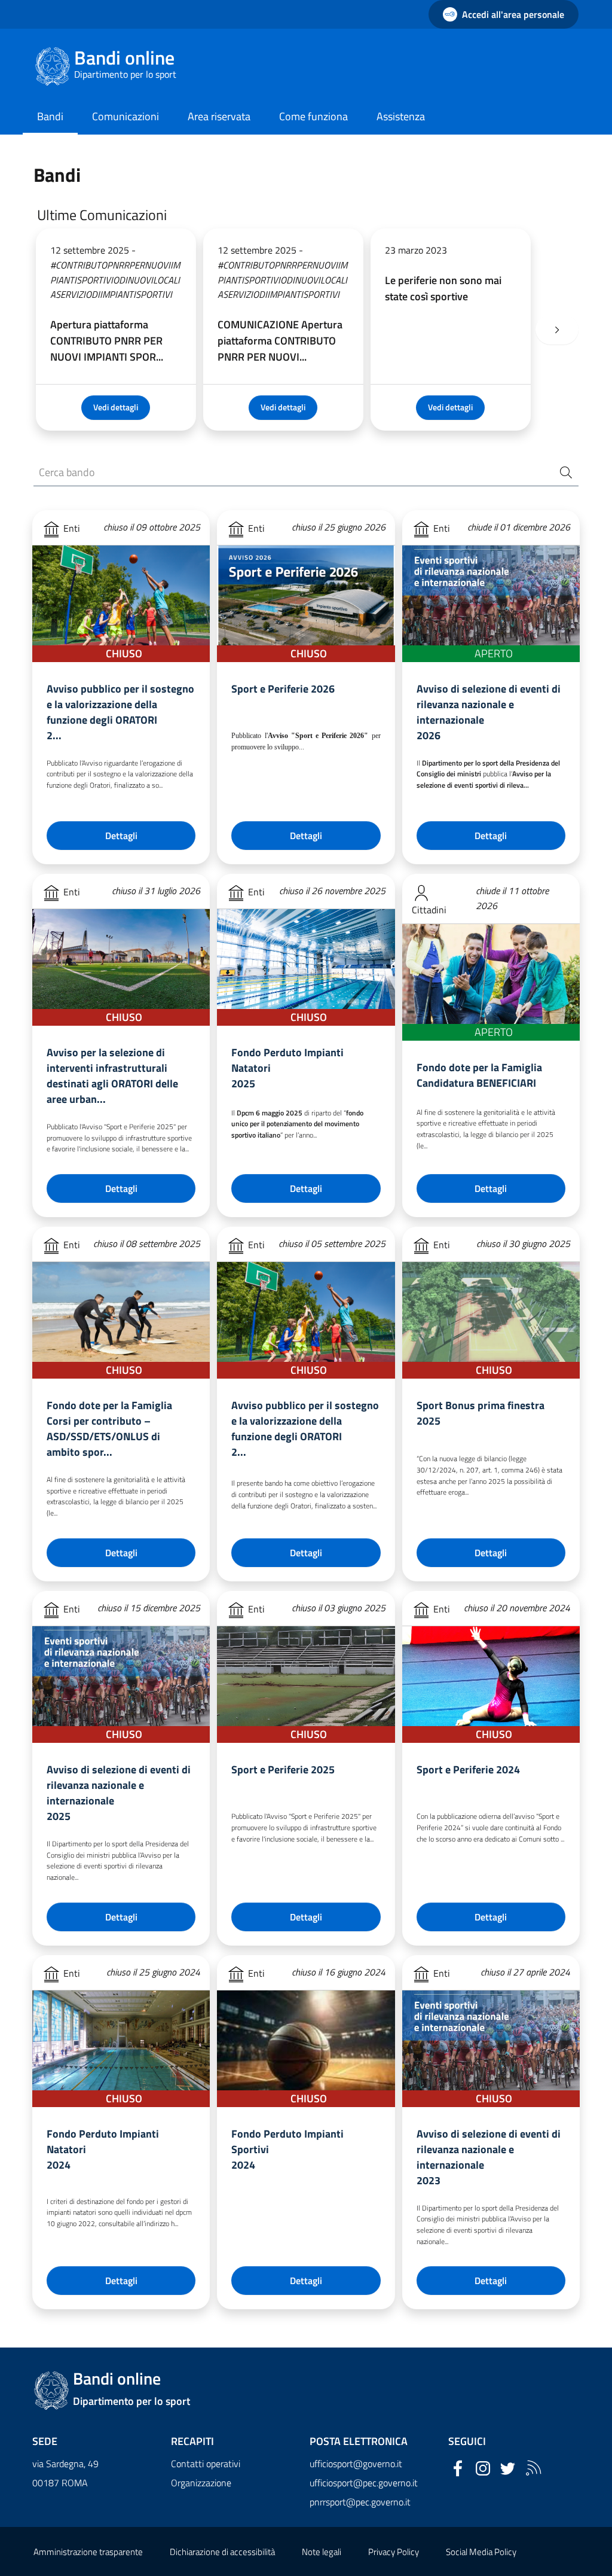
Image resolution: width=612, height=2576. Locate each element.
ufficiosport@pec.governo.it (364, 2483)
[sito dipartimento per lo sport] (533, 2468)
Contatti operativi (206, 2464)
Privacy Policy (394, 2552)
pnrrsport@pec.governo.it (360, 2502)
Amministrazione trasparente (88, 2552)
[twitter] (508, 2468)
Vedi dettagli (116, 407)
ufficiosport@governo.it (356, 2464)
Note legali (322, 2552)
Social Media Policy (481, 2552)
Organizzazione (201, 2483)
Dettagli (121, 836)
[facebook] (458, 2468)
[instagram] (483, 2468)
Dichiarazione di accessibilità (222, 2552)
